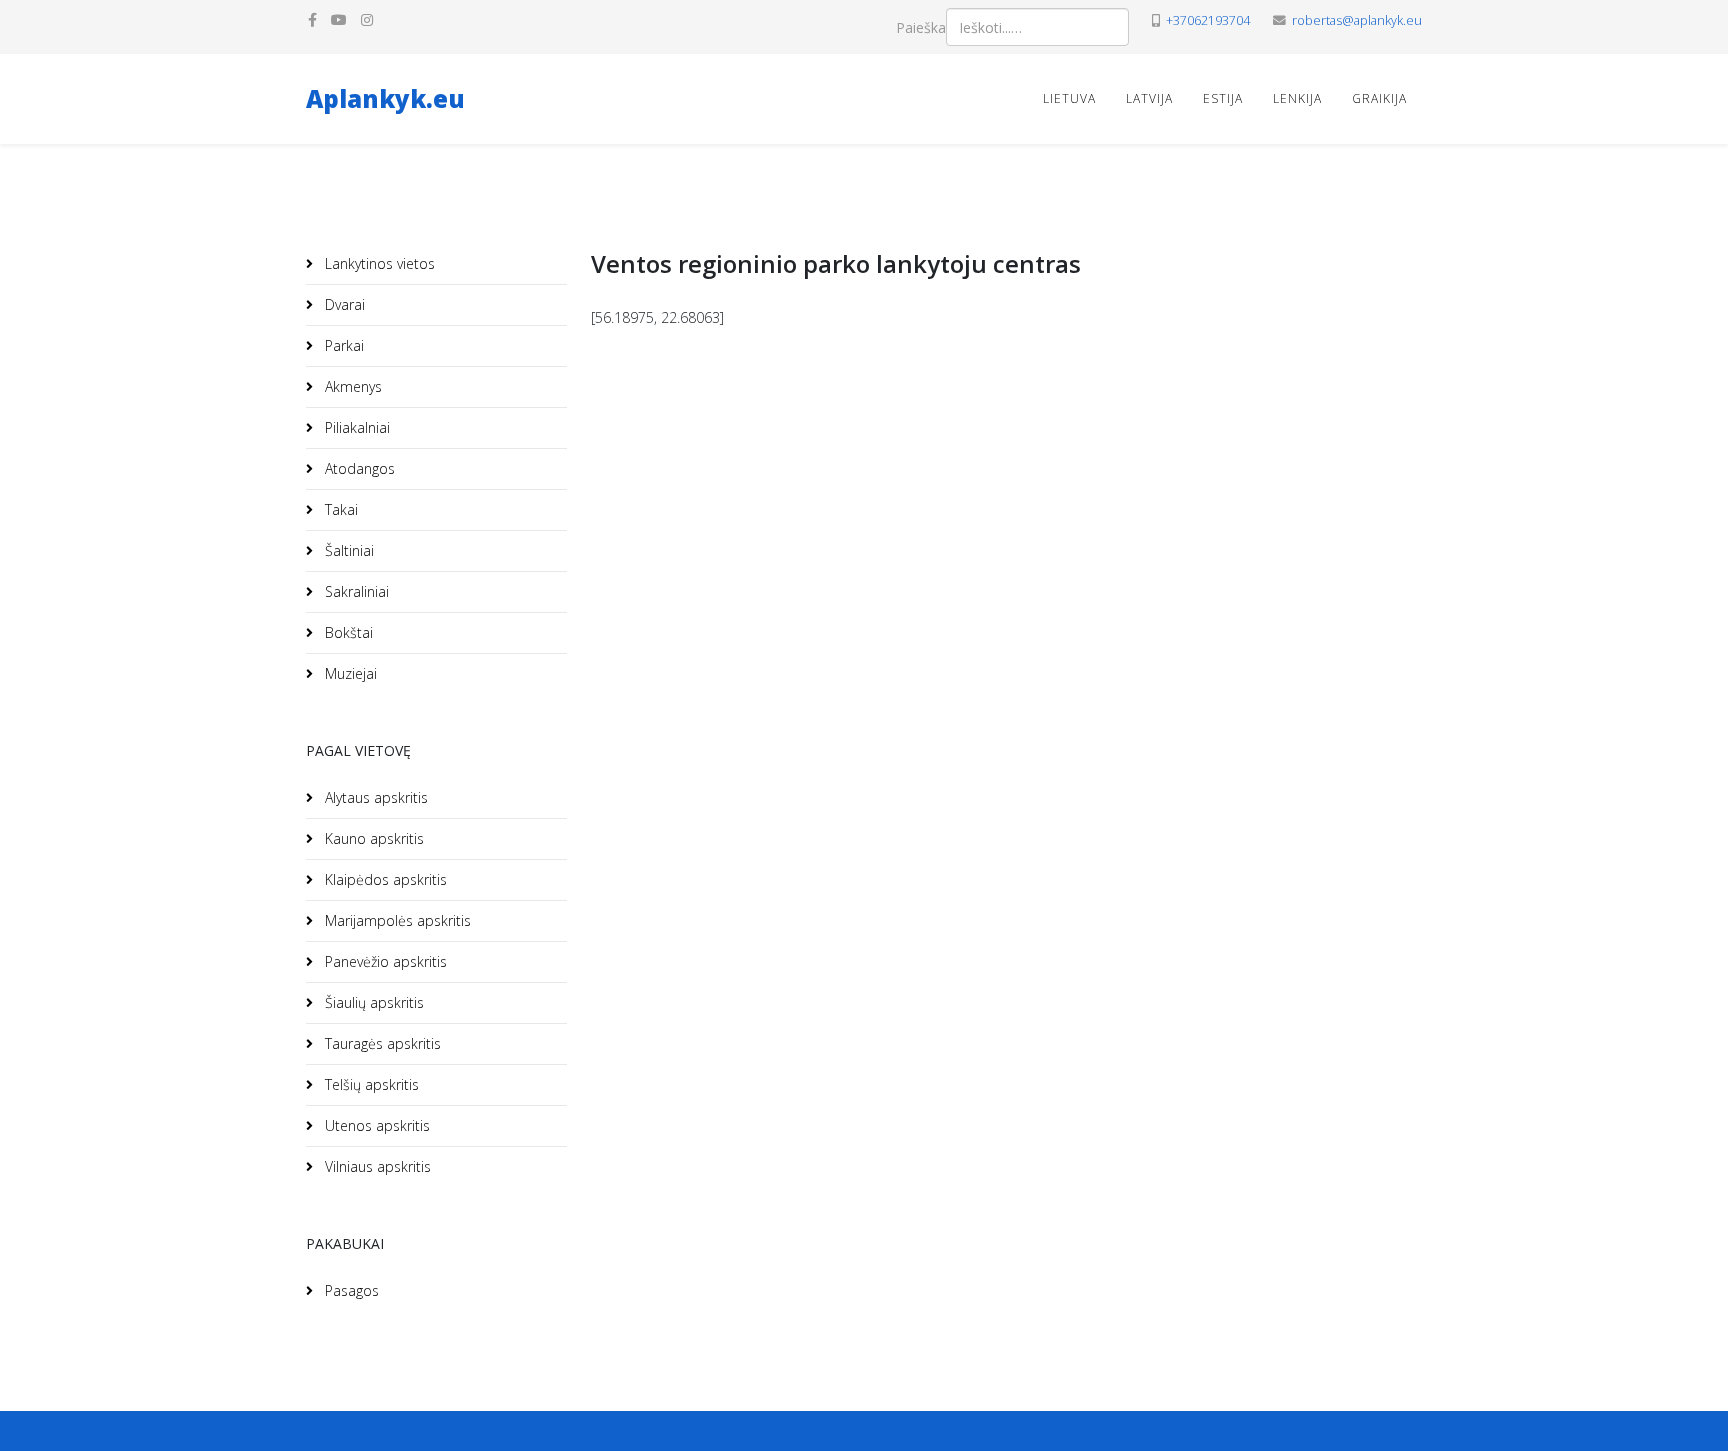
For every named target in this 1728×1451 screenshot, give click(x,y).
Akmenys (351, 386)
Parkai (342, 345)
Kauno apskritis (372, 838)
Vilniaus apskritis (376, 1166)
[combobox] (1037, 27)
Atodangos (358, 468)
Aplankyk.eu (385, 98)
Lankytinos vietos (378, 263)
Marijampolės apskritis (396, 920)
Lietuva (1069, 98)
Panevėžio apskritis (384, 961)
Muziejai (349, 673)
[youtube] (339, 19)
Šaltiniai (347, 550)
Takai (339, 509)
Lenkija (1297, 98)
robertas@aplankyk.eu (1357, 20)
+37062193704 (1208, 20)
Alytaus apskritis (374, 797)
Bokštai (347, 632)
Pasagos (350, 1290)
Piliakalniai (355, 427)
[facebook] (312, 19)
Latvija (1149, 98)
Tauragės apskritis (381, 1043)
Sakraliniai (355, 591)
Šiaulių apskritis (372, 1002)
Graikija (1379, 98)
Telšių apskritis (370, 1084)
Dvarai (343, 304)
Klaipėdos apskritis (384, 879)
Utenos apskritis (375, 1125)
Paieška (921, 27)
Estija (1223, 98)
